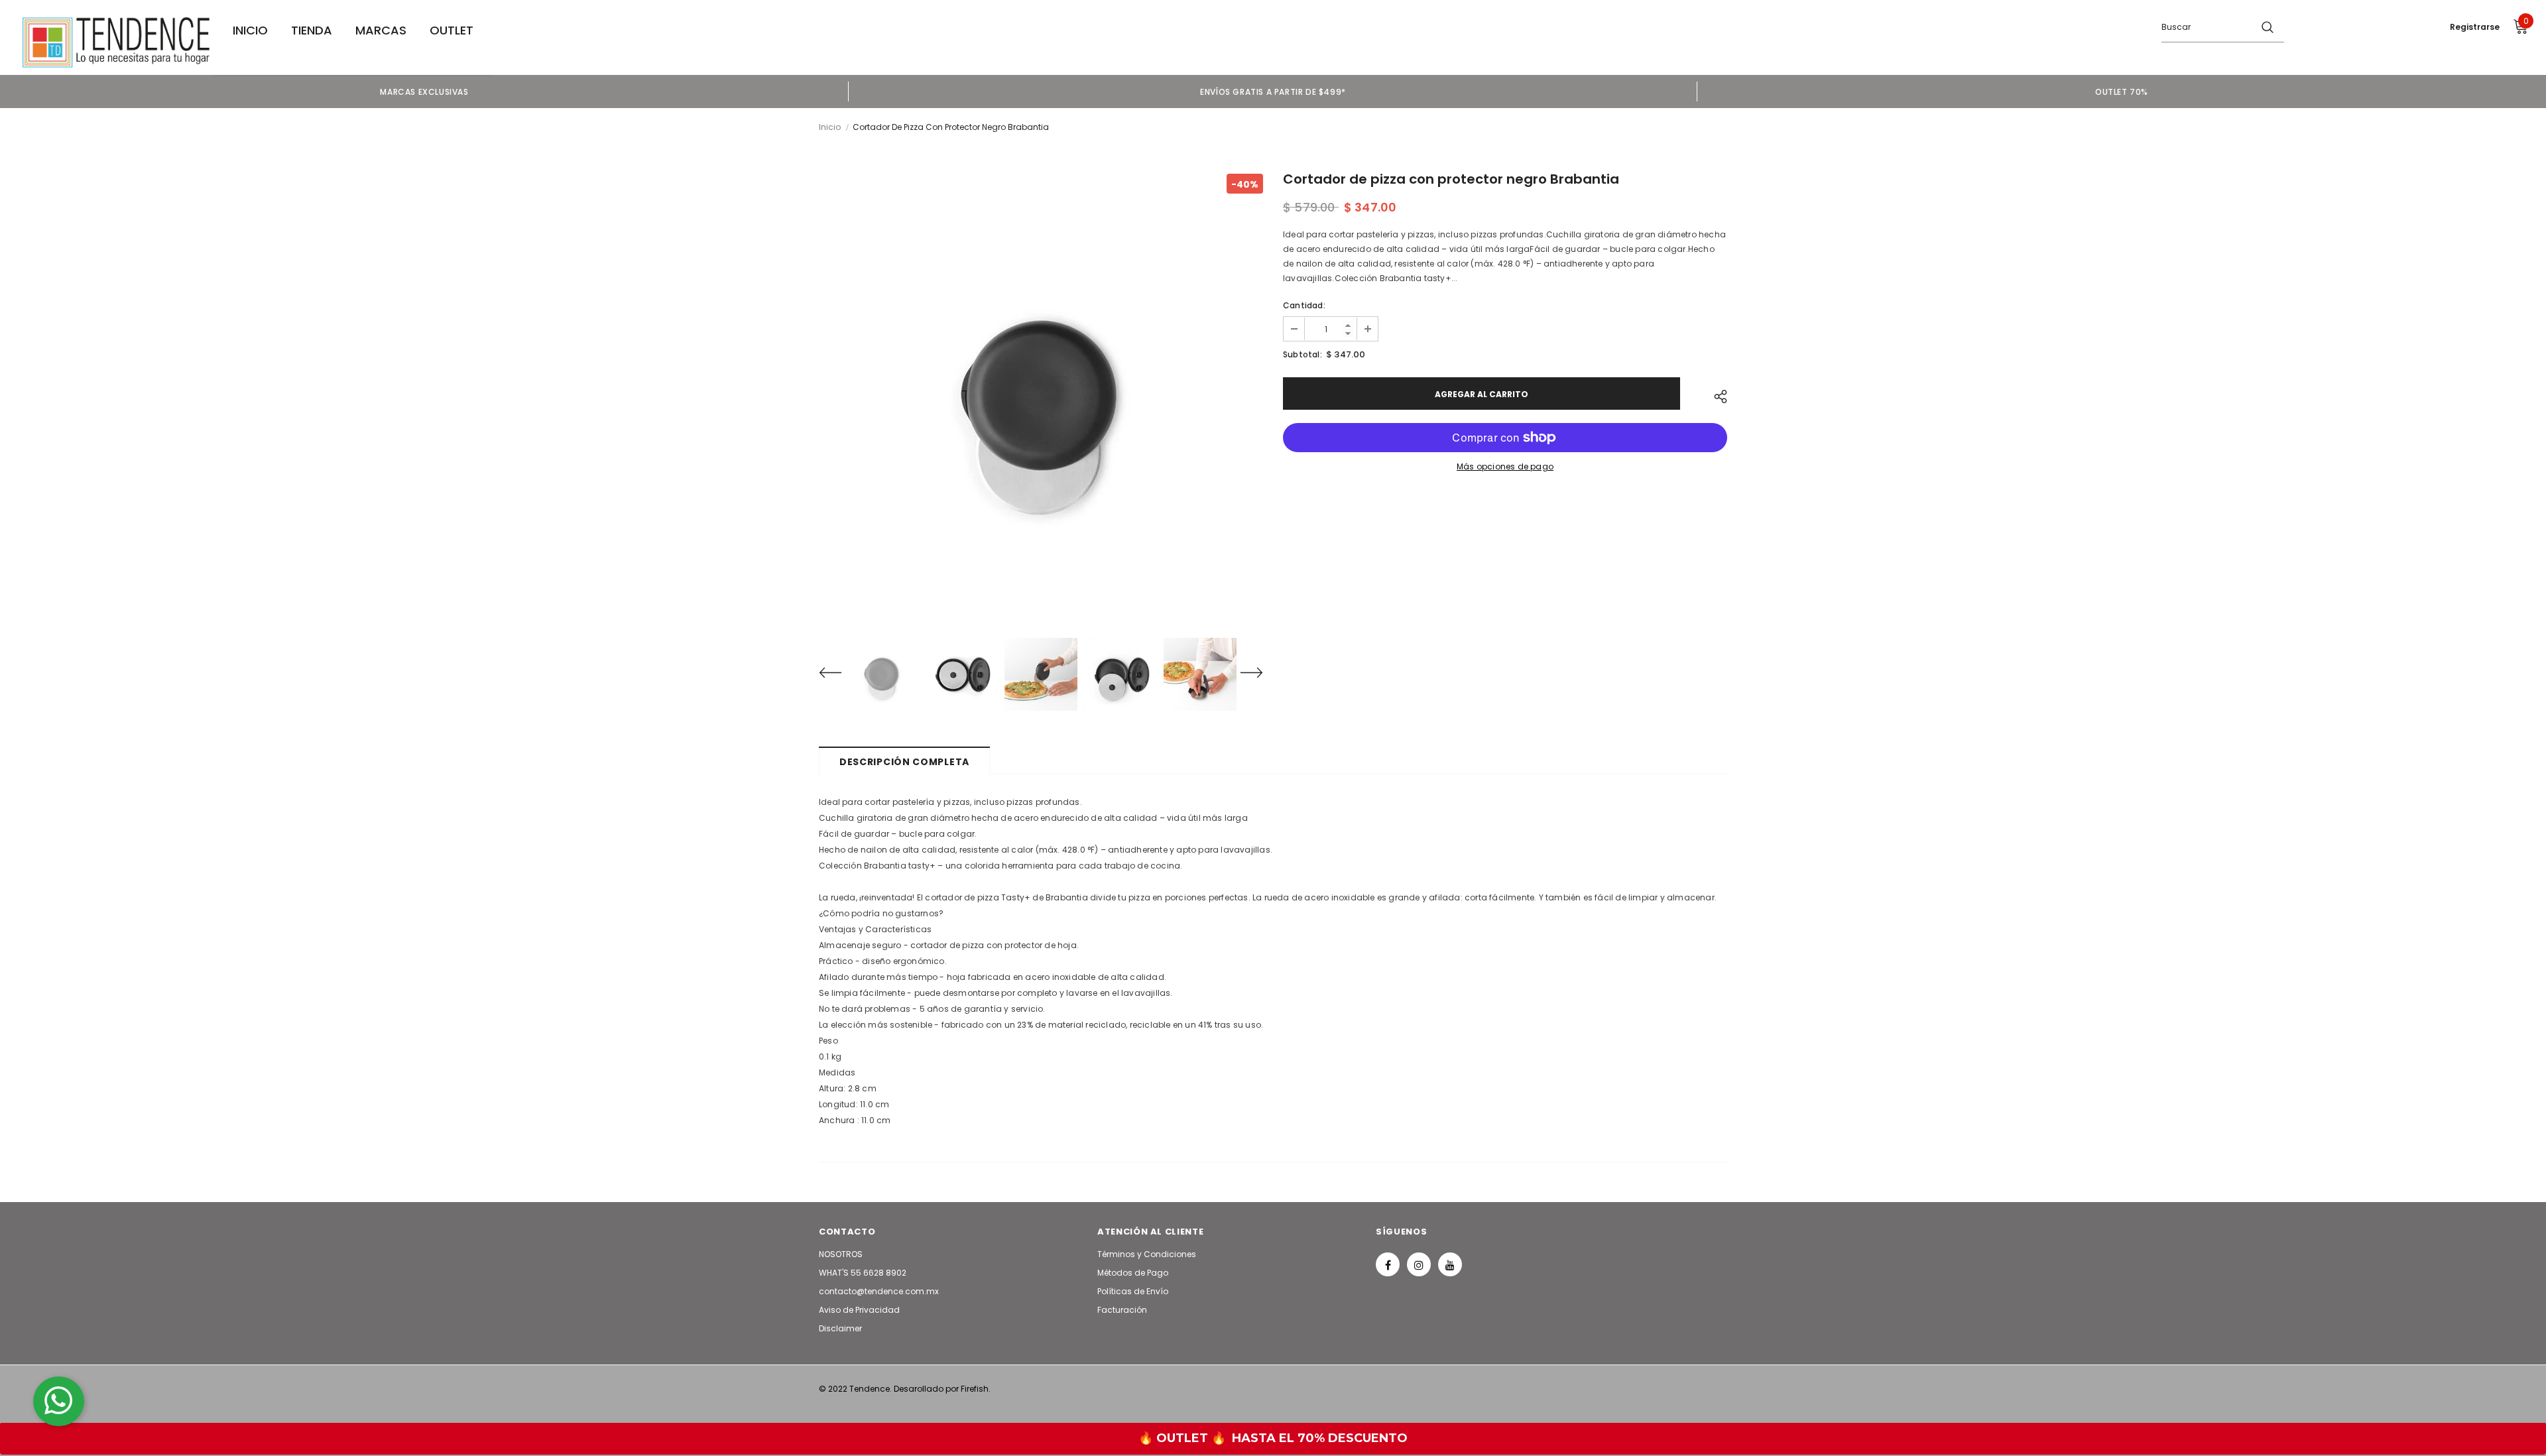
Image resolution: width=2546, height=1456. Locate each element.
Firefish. (976, 1389)
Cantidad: (1304, 305)
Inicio (830, 127)
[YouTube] (1450, 1264)
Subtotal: (1303, 354)
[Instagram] (1419, 1264)
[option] (424, 91)
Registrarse (2475, 27)
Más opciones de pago (1505, 466)
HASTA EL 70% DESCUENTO (1320, 1438)
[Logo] (116, 42)
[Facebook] (1388, 1264)
